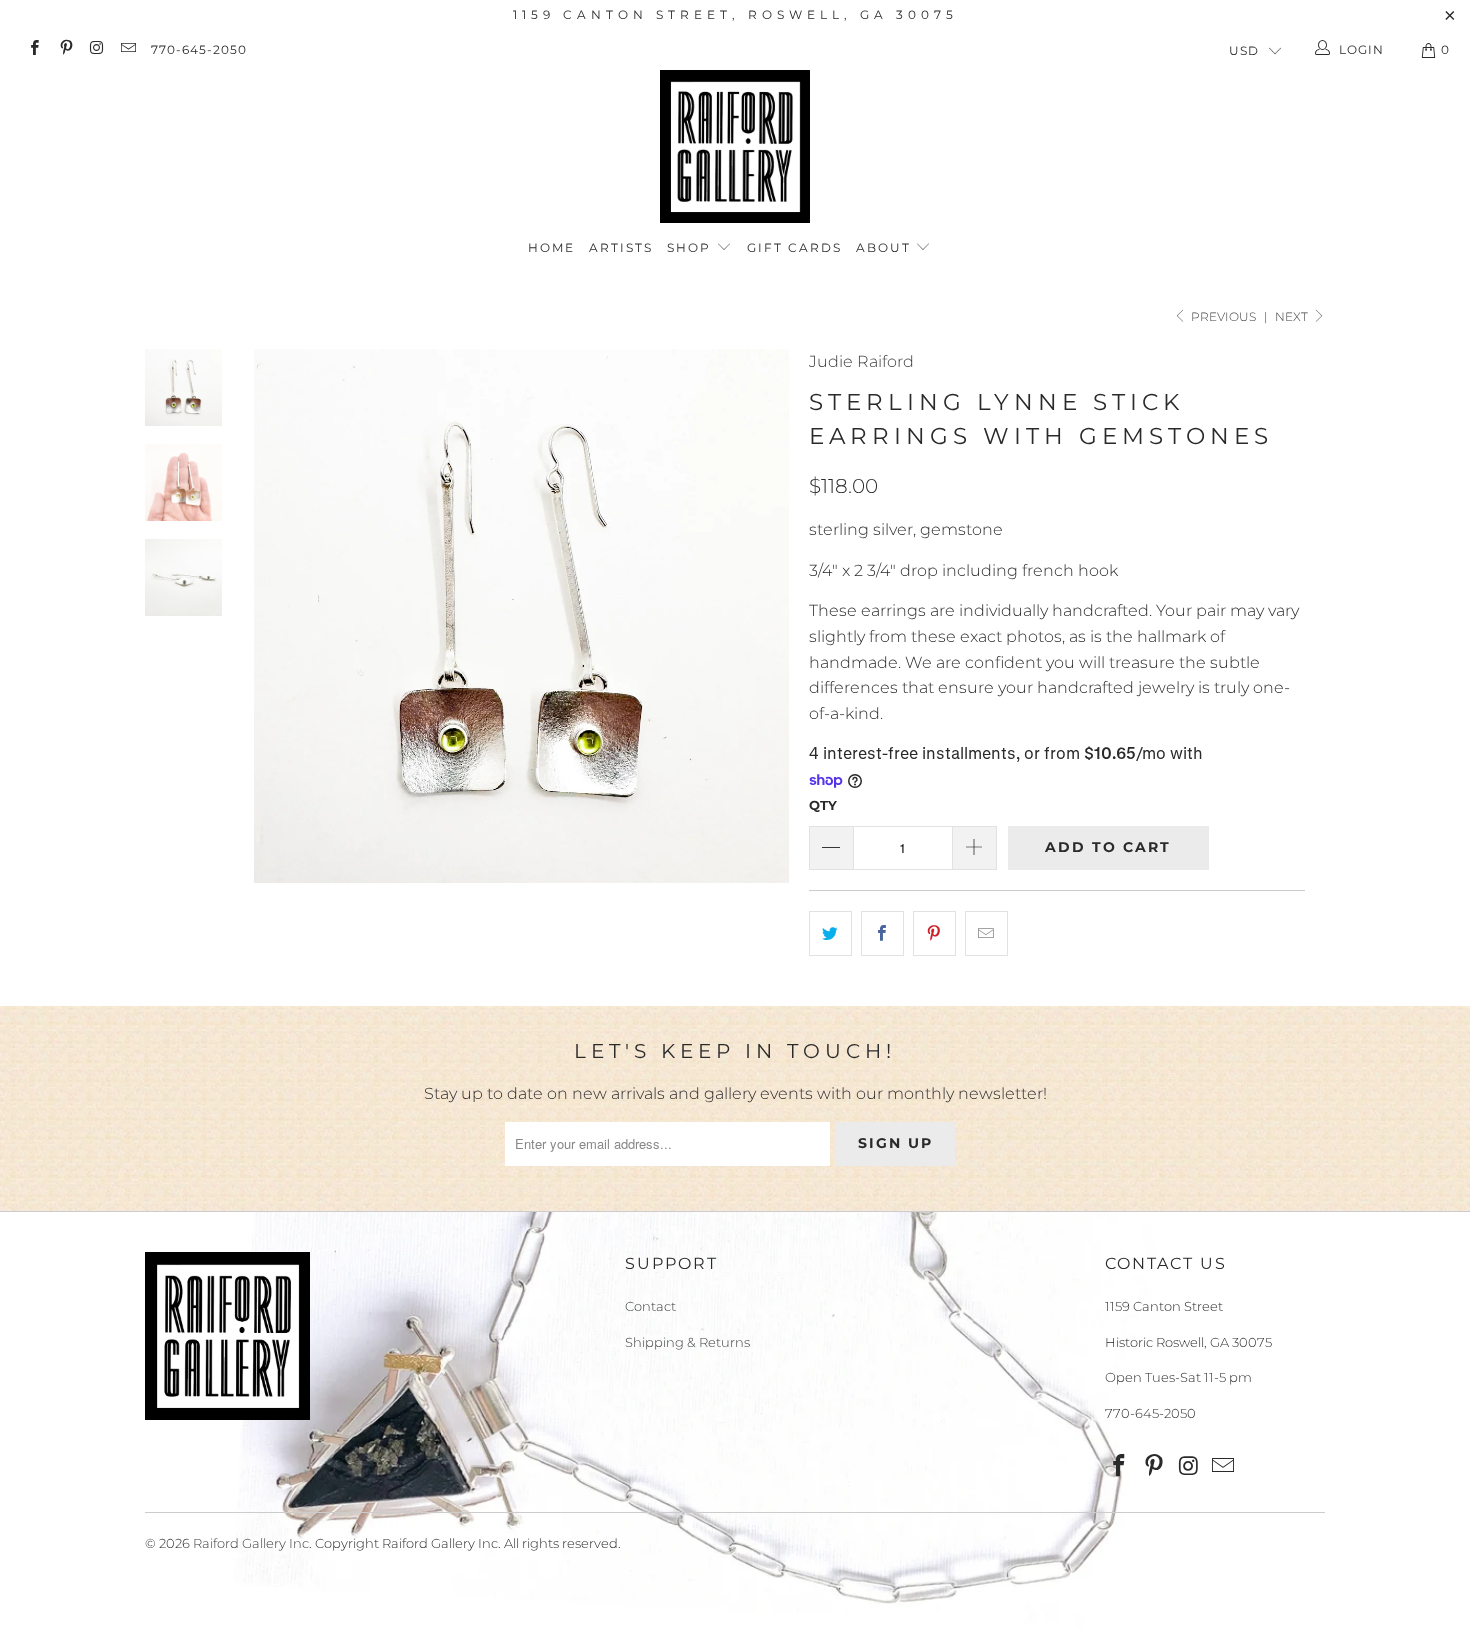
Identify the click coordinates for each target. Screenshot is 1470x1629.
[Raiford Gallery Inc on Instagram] (96, 49)
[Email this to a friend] (986, 934)
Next (1293, 316)
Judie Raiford (861, 361)
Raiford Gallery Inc (251, 1543)
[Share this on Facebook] (882, 934)
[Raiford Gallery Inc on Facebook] (33, 49)
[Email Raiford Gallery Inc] (127, 49)
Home (551, 247)
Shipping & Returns (687, 1342)
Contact (650, 1306)
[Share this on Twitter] (830, 934)
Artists (621, 247)
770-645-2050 (199, 49)
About (886, 247)
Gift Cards (794, 247)
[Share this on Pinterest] (934, 934)
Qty (823, 805)
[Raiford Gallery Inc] (735, 146)
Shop (691, 247)
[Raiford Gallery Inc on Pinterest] (64, 49)
